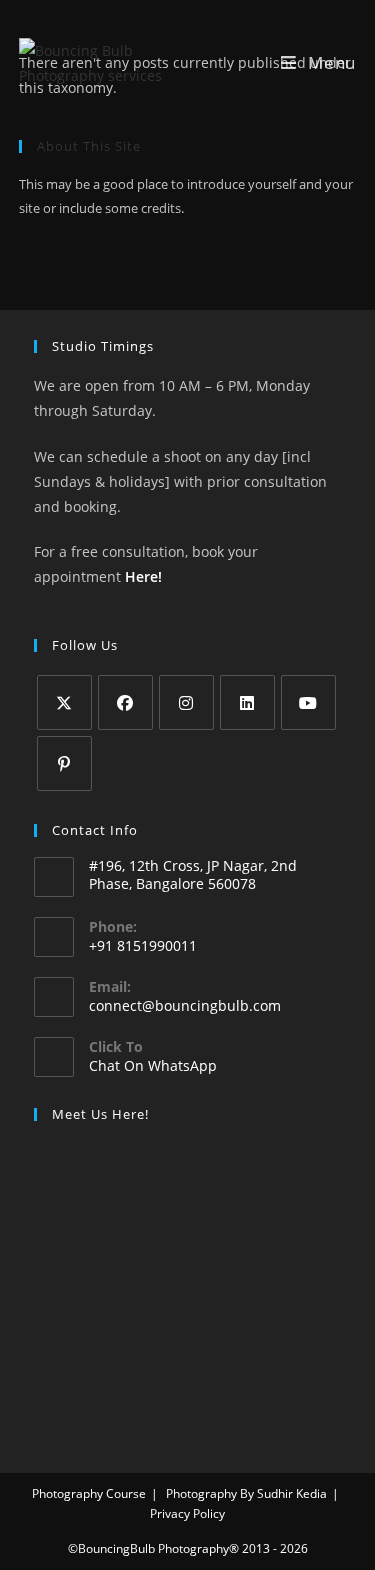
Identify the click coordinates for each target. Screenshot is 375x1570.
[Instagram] (186, 702)
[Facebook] (125, 702)
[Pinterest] (64, 763)
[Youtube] (308, 702)
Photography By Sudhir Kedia (246, 1493)
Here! (143, 576)
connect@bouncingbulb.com (185, 1005)
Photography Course (89, 1493)
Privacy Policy (187, 1513)
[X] (64, 702)
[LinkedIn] (247, 702)
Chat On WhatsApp (153, 1065)
